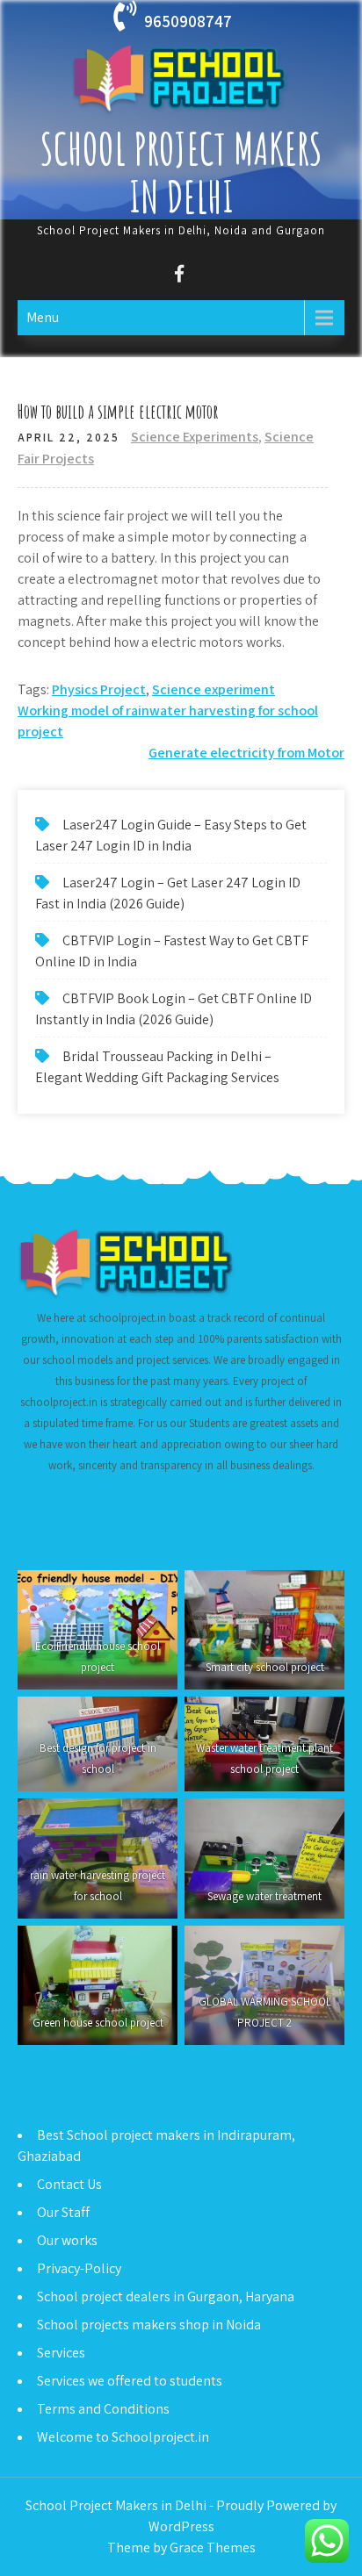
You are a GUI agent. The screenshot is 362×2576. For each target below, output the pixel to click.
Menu (43, 317)
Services (61, 2353)
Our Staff (63, 2212)
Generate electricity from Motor (246, 753)
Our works (67, 2240)
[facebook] (179, 276)
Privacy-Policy (79, 2268)
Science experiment (214, 689)
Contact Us (69, 2184)
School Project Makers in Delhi (181, 172)
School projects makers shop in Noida (149, 2325)
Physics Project (99, 689)
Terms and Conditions (103, 2409)
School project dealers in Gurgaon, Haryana (166, 2296)
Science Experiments (195, 437)
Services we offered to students (130, 2381)
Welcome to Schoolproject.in (123, 2437)
